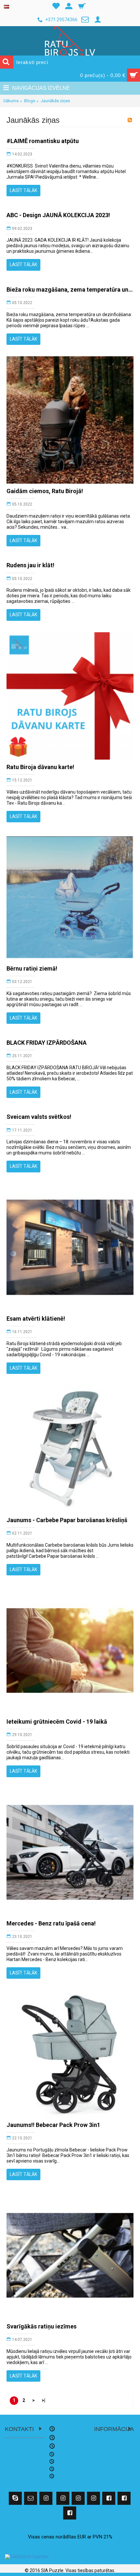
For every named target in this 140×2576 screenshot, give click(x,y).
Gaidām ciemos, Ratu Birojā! (45, 491)
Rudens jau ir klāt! (30, 565)
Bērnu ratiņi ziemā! (32, 968)
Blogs (30, 101)
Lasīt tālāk (23, 190)
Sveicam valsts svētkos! (39, 1117)
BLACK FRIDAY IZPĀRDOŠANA (47, 1043)
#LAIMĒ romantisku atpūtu (43, 141)
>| (43, 2400)
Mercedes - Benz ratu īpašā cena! (51, 1923)
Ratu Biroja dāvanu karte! (40, 767)
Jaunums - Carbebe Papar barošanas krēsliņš (67, 1520)
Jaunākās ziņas (55, 101)
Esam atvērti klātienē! (36, 1319)
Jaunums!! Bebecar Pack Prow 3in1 (53, 2125)
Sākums (11, 101)
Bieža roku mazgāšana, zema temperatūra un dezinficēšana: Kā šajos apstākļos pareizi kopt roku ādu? (70, 290)
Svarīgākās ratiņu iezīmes (42, 2326)
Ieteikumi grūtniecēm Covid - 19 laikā (57, 1722)
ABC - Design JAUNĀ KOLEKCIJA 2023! (58, 215)
